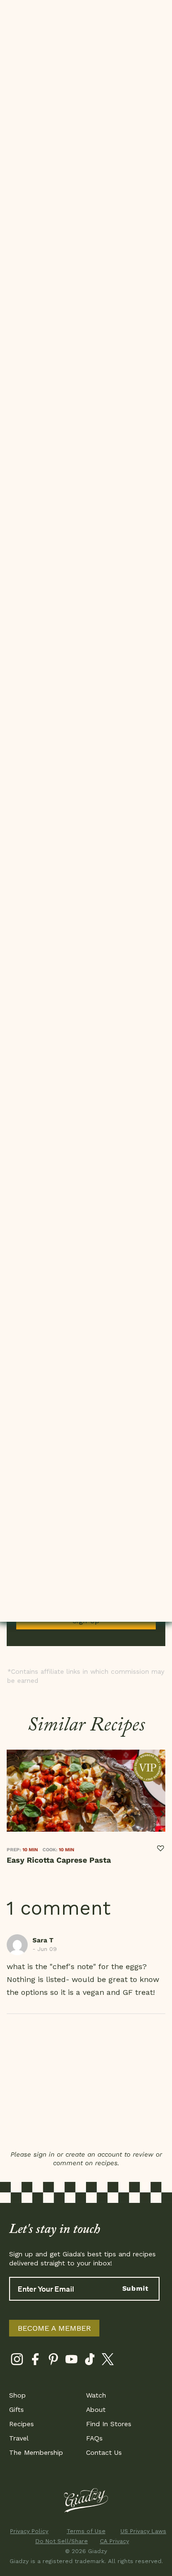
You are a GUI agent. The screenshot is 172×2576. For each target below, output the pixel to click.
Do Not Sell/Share (58, 2541)
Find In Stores (109, 2424)
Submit (135, 2288)
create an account (94, 2154)
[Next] (162, 1814)
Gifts (16, 2409)
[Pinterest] (53, 2361)
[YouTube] (71, 2361)
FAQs (94, 2438)
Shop (17, 2395)
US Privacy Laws (143, 2531)
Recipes (21, 2424)
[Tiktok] (90, 2361)
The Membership (36, 2452)
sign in (44, 2154)
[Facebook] (35, 2361)
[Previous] (10, 1814)
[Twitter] (108, 2361)
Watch (96, 2395)
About (96, 2409)
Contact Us (104, 2452)
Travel (19, 2438)
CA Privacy (114, 2541)
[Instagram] (17, 2361)
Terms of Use (86, 2531)
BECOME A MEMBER (54, 2328)
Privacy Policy (29, 2531)
